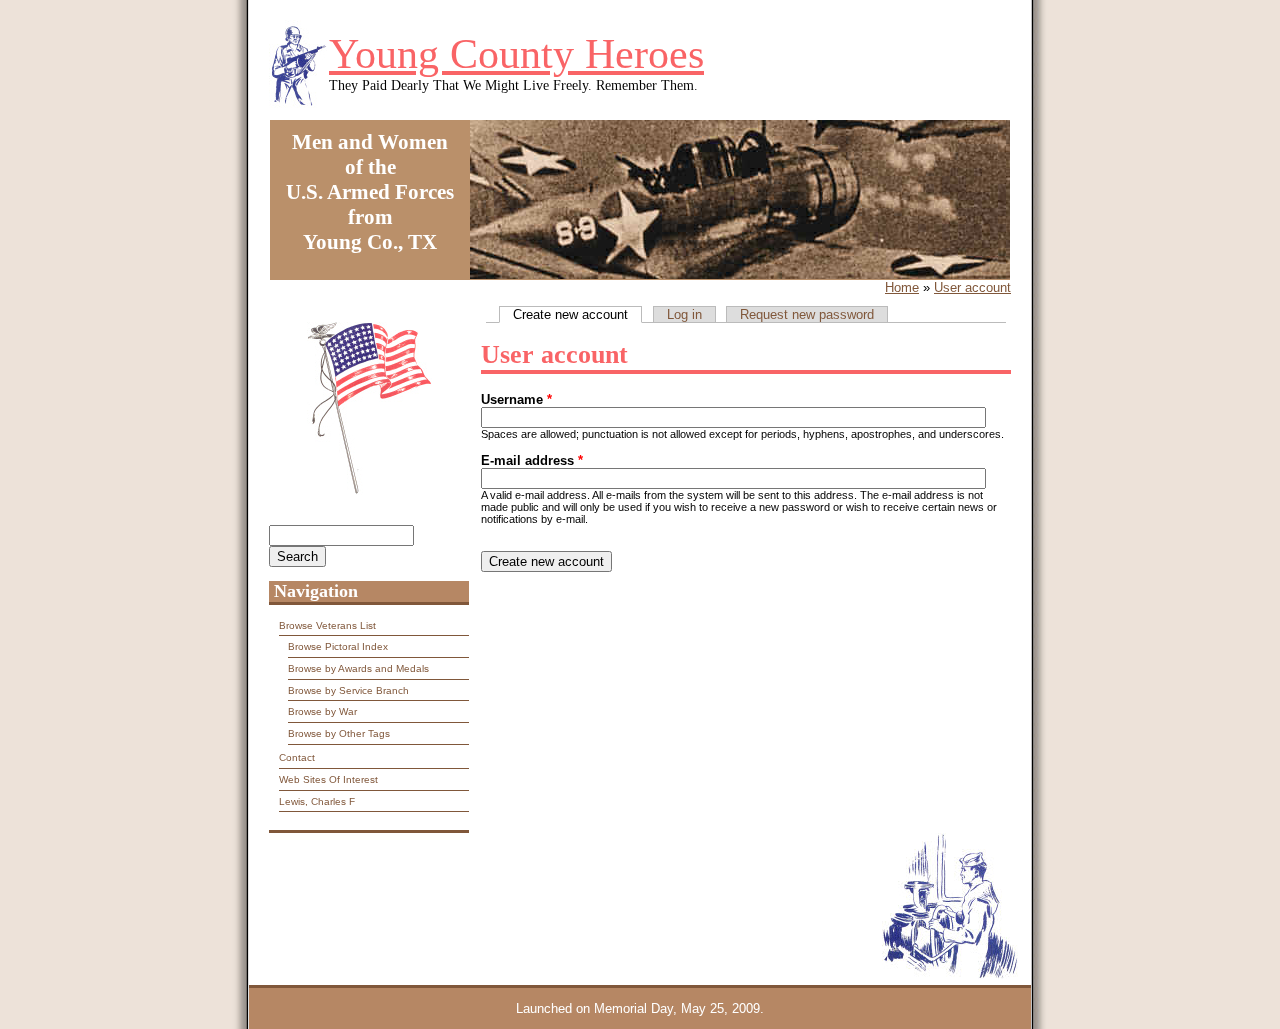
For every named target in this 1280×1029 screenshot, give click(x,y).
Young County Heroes (516, 54)
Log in (684, 314)
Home (902, 287)
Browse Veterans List (327, 625)
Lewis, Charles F (317, 801)
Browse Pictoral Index (338, 646)
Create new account (577, 314)
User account (972, 287)
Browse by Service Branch (348, 690)
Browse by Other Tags (339, 733)
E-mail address (532, 460)
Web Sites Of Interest (328, 779)
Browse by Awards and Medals (358, 668)
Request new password (807, 314)
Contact (297, 757)
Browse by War (322, 711)
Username (516, 399)
